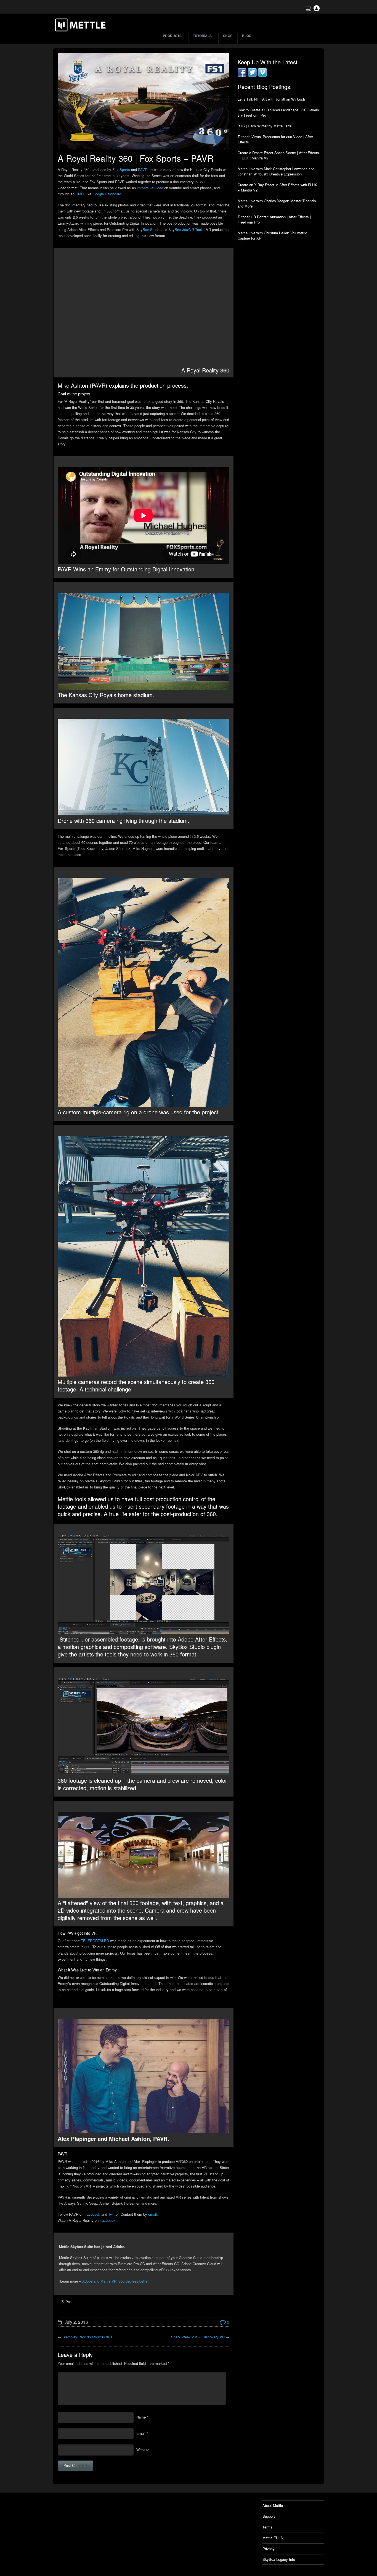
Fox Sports (121, 170)
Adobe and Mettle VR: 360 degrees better (115, 2281)
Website (143, 2450)
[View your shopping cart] (308, 10)
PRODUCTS (172, 36)
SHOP (228, 36)
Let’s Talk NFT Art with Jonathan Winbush (271, 99)
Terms (267, 2527)
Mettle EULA (273, 2538)
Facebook (92, 2214)
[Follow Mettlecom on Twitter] (252, 75)
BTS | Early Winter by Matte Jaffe (265, 126)
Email (141, 2433)
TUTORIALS (202, 36)
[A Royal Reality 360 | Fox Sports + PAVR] (144, 101)
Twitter (113, 2214)
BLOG (247, 36)
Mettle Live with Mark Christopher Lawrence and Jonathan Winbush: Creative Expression (276, 171)
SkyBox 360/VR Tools (186, 229)
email (152, 2214)
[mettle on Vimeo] (262, 75)
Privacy (269, 2549)
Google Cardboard (107, 194)
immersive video (150, 188)
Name (141, 2417)
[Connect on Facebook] (242, 75)
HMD (80, 194)
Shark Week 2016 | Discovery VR (198, 2337)
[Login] (317, 10)
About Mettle (273, 2505)
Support (269, 2516)
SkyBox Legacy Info (279, 2559)
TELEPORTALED (95, 1941)
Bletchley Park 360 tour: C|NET (87, 2337)
